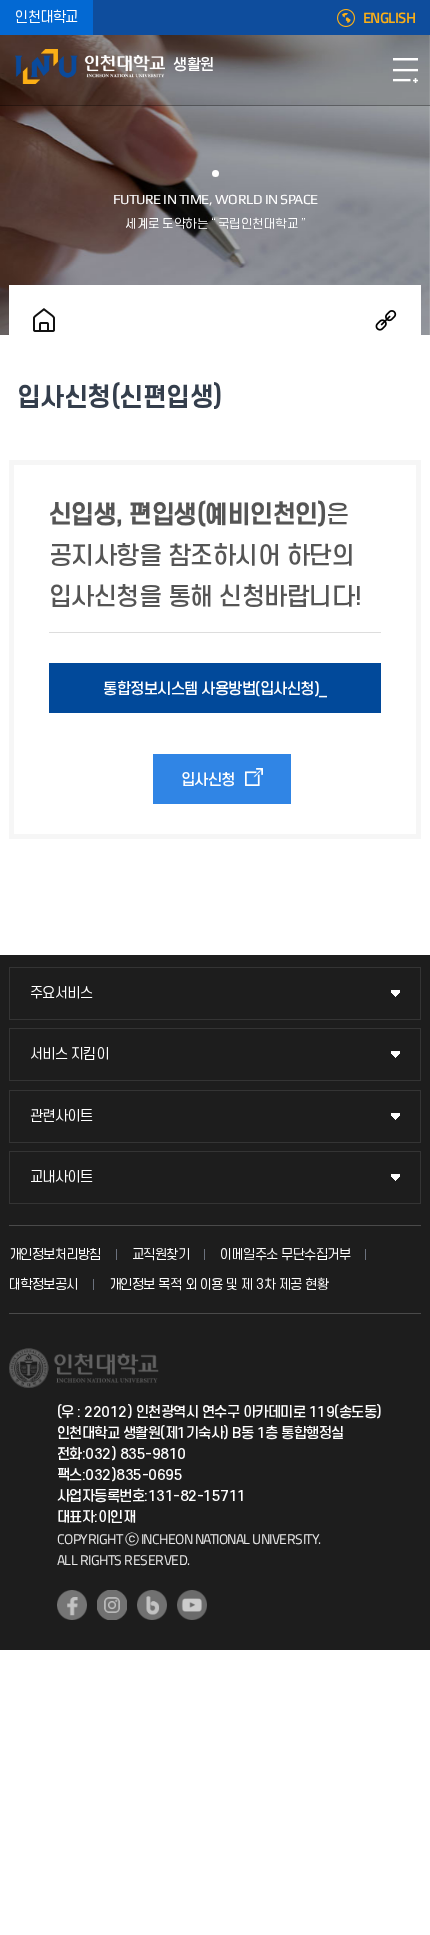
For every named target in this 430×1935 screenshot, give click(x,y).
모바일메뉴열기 (405, 70)
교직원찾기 (161, 1254)
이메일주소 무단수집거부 (285, 1254)
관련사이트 (61, 1116)
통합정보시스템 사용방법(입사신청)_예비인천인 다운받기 (215, 696)
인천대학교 (46, 17)
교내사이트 (61, 1177)
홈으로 (44, 320)
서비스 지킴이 (69, 1054)
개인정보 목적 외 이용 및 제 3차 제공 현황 (219, 1284)
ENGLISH (389, 18)
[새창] (72, 1605)
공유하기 (386, 320)
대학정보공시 (43, 1284)
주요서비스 (61, 993)
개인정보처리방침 (55, 1254)
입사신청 (208, 780)
